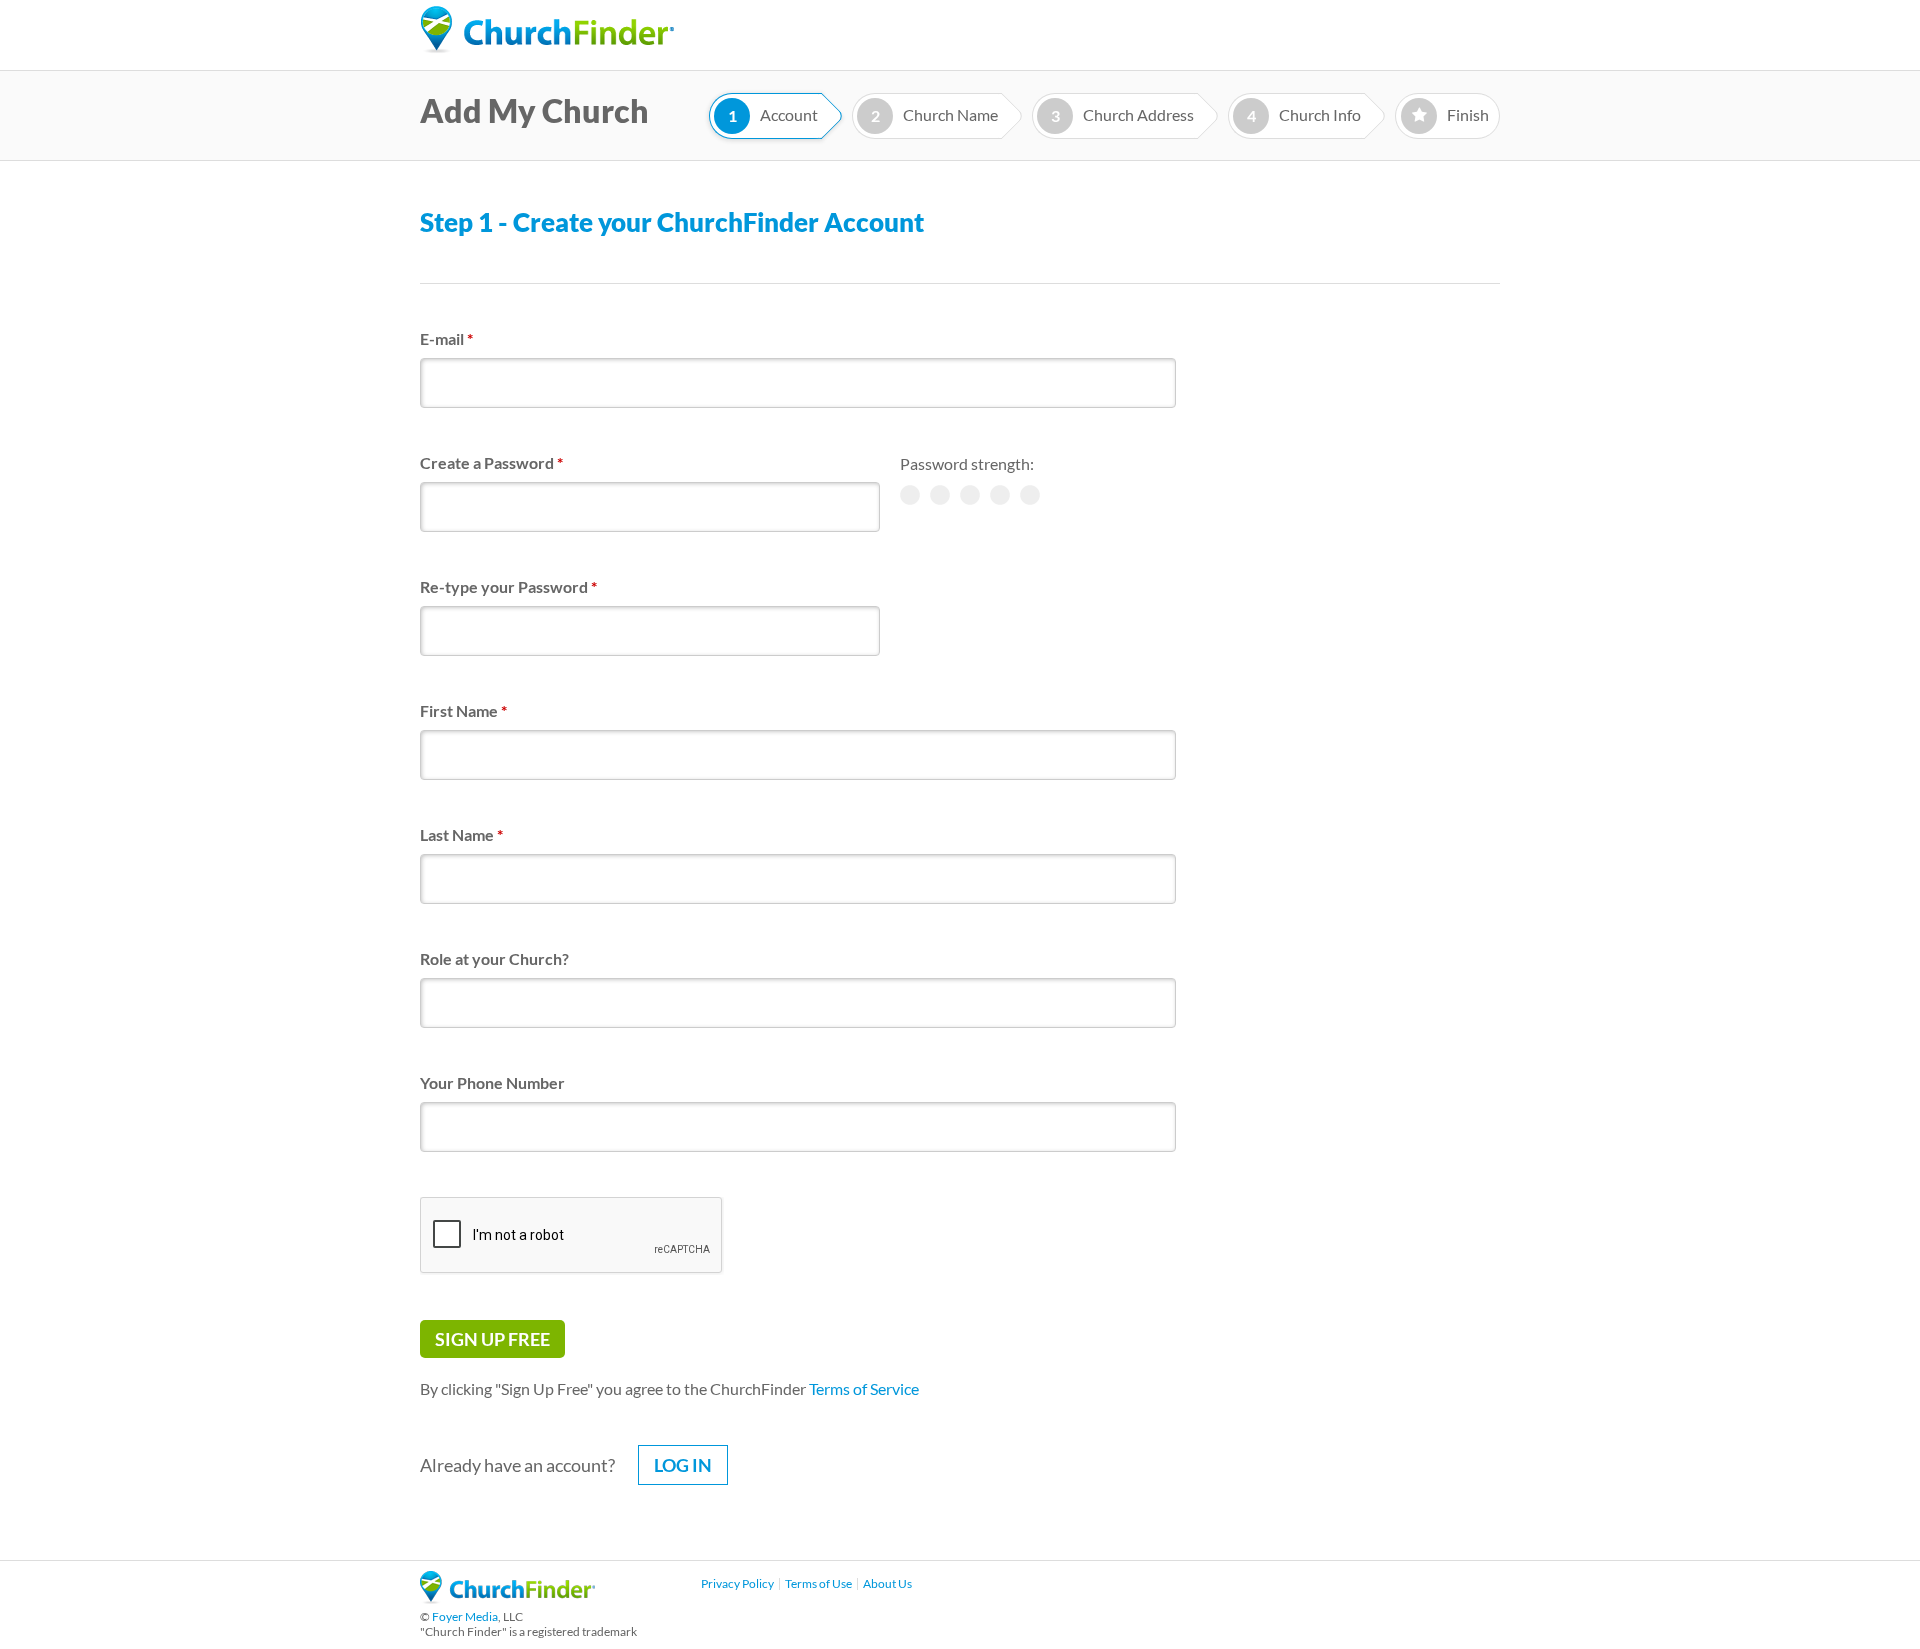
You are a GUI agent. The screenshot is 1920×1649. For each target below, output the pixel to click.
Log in (683, 1465)
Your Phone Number (492, 1082)
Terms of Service (864, 1388)
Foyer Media (465, 1616)
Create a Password (491, 462)
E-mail (446, 338)
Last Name (461, 834)
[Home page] (547, 30)
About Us (887, 1583)
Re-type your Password (508, 586)
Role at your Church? (494, 958)
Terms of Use (818, 1583)
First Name (463, 710)
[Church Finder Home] (507, 1597)
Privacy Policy (737, 1583)
